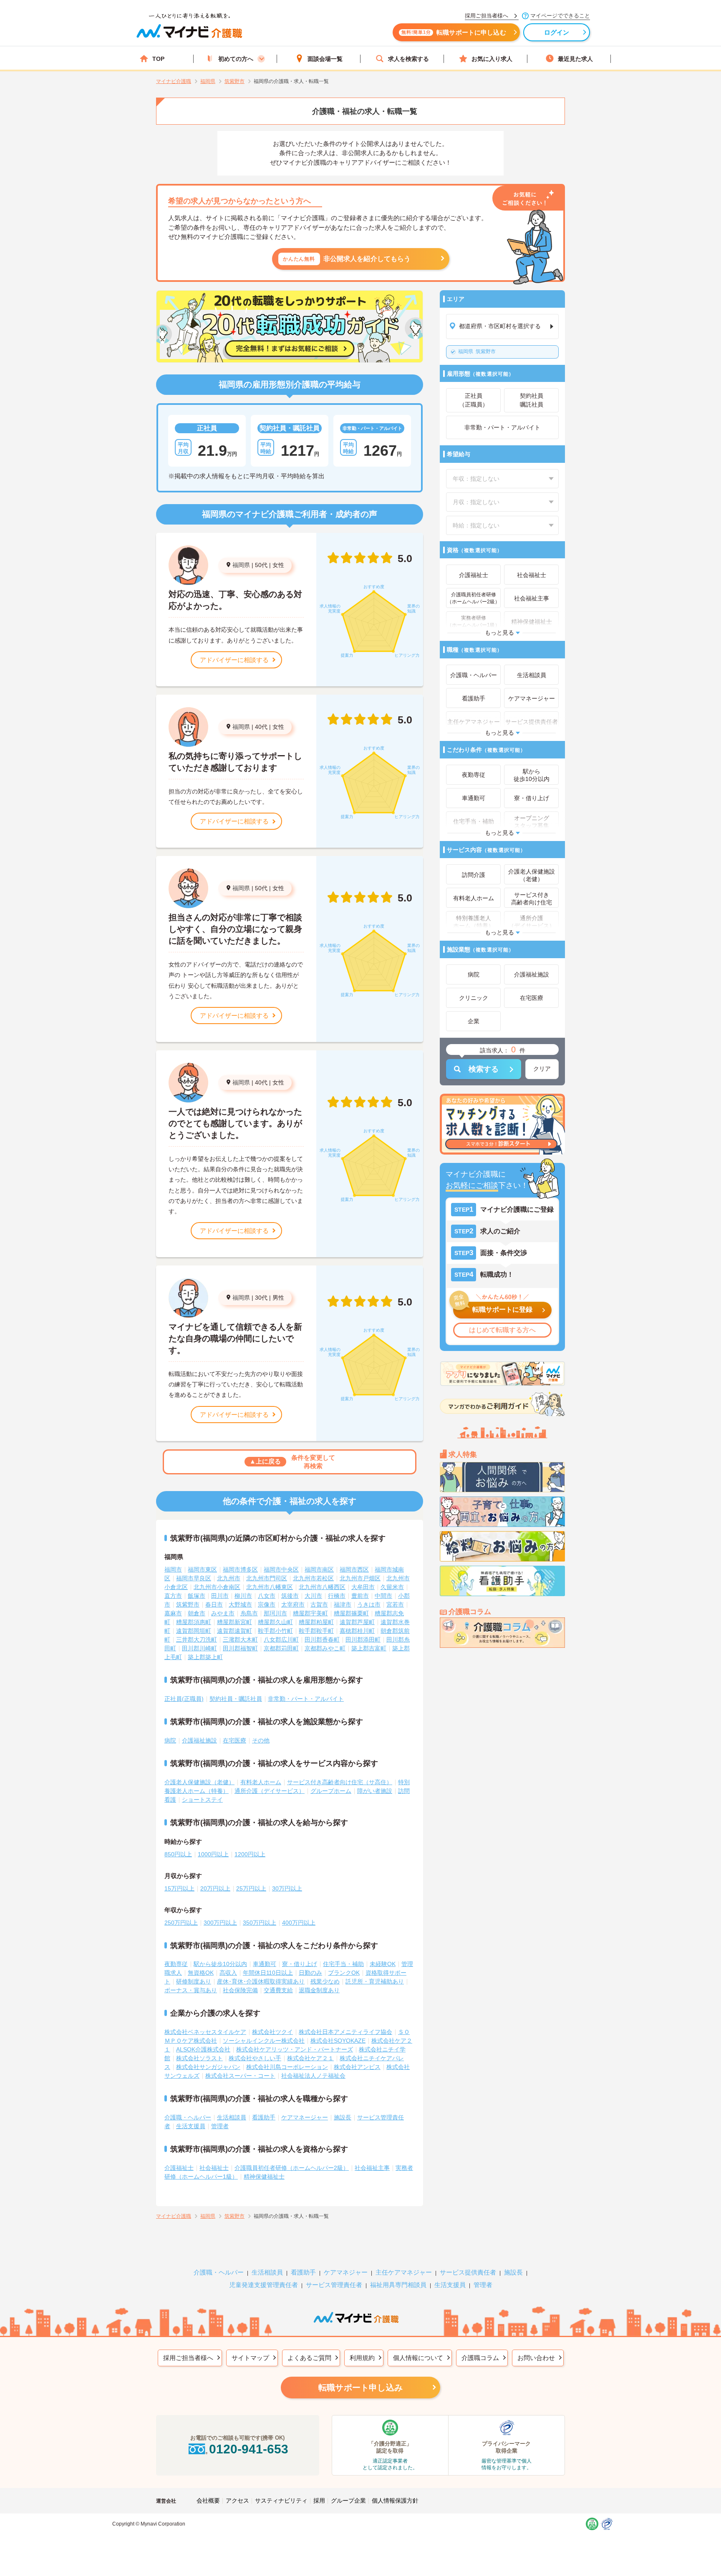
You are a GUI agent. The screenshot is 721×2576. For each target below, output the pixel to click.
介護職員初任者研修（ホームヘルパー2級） (292, 2168)
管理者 (220, 2126)
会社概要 (208, 2501)
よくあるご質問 (309, 2358)
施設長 (343, 2117)
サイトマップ (250, 2358)
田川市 (220, 1596)
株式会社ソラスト (199, 2058)
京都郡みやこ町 (325, 1648)
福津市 (343, 1604)
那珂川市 (275, 1613)
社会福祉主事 (372, 2168)
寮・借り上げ (300, 1964)
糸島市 (249, 1613)
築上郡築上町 (205, 1657)
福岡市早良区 (194, 1578)
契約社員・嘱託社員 (236, 1699)
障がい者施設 (375, 1791)
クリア (542, 1069)
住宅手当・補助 (343, 1964)
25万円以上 (251, 1888)
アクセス (237, 2501)
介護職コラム (480, 2358)
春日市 (214, 1604)
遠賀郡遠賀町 (234, 1631)
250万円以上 (181, 1923)
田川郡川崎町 (199, 1648)
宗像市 (267, 1604)
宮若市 (395, 1604)
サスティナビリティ (281, 2501)
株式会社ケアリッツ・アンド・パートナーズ (295, 2049)
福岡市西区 (354, 1569)
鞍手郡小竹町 (275, 1631)
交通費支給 (278, 1990)
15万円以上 (179, 1888)
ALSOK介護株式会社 (203, 2049)
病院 (170, 1740)
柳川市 (243, 1596)
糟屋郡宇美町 (310, 1613)
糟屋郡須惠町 (194, 1622)
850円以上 (178, 1854)
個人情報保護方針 (395, 2501)
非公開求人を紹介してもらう (347, 259)
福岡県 (241, 565)
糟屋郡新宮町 (234, 1622)
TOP (158, 59)
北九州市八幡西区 (322, 1587)
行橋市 (337, 1596)
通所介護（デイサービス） (270, 1791)
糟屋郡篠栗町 (351, 1613)
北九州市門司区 (267, 1578)
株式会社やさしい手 (255, 2058)
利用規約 (362, 2358)
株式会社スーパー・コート (240, 2076)
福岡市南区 (319, 1569)
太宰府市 (293, 1604)
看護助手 (264, 2117)
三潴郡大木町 (240, 1640)
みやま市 (223, 1613)
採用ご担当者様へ (188, 2358)
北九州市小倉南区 (217, 1587)
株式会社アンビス (357, 2067)
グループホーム (331, 1791)
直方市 (173, 1596)
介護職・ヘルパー (188, 2117)
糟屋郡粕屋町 (316, 1622)
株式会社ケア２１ (310, 2058)
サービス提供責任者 (468, 2272)
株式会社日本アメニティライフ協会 (345, 2032)
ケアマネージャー (305, 2117)
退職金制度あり (319, 1990)
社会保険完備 (240, 1990)
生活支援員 (191, 2126)
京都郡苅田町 (281, 1648)
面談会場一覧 (325, 59)
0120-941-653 (249, 2449)
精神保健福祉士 (264, 2177)
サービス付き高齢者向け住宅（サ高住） (340, 1782)
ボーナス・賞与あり (191, 1990)
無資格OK (201, 1973)
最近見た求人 (575, 59)
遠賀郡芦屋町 (357, 1622)
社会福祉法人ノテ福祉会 (313, 2076)
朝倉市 (197, 1613)
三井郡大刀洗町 (197, 1640)
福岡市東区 (202, 1569)
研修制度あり (194, 1981)
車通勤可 (265, 1964)
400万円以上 (299, 1923)
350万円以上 (260, 1923)
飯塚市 (197, 1596)
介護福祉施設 (199, 1740)
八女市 (267, 1596)
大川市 (313, 1596)
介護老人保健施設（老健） (199, 1782)
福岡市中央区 (281, 1569)
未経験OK (383, 1964)
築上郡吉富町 (369, 1648)
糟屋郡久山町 (275, 1622)
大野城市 (240, 1604)
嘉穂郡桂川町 (357, 1631)
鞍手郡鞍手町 (316, 1631)
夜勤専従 (176, 1964)
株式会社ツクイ (272, 2032)
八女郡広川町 (281, 1640)
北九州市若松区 (313, 1578)
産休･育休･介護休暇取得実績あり (261, 1981)
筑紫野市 (477, 352)
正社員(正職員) (184, 1699)
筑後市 (290, 1596)
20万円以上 (215, 1888)
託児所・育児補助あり (375, 1981)
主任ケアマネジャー (404, 2272)
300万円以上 (220, 1923)
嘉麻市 (173, 1613)
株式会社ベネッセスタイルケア (205, 2032)
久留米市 (392, 1587)
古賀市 (319, 1604)
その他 (261, 1740)
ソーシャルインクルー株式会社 (264, 2041)
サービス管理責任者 (334, 2285)
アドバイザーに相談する (234, 660)
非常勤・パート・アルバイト (306, 1699)
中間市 (383, 1596)
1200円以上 (250, 1854)
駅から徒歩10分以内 (220, 1964)
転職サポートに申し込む (454, 32)
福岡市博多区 (240, 1569)
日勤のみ (310, 1973)
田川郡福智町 (240, 1648)
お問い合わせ (536, 2358)
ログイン (557, 32)
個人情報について (418, 2358)
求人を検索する (408, 59)
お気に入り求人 (492, 59)
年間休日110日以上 (268, 1973)
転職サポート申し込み (360, 2388)
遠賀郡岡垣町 (194, 1631)
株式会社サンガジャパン (208, 2067)
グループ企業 (348, 2501)
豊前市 (360, 1596)
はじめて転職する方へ (502, 1330)
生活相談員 (232, 2117)
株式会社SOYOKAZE (338, 2041)
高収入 (228, 1973)
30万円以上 (287, 1888)
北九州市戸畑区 (360, 1578)
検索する (484, 1069)
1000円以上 (213, 1854)
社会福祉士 (214, 2168)
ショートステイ (202, 1800)
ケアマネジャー (346, 2272)
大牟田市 (363, 1587)
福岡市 (173, 1569)
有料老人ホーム (261, 1782)
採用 (319, 2501)
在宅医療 (234, 1740)
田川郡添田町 (363, 1640)
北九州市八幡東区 (270, 1587)
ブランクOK (344, 1973)
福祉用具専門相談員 (398, 2285)
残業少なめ (325, 1981)
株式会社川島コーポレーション (287, 2067)
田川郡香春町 (322, 1640)
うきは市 (369, 1604)
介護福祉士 (179, 2168)
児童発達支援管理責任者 (263, 2285)
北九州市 (229, 1578)
